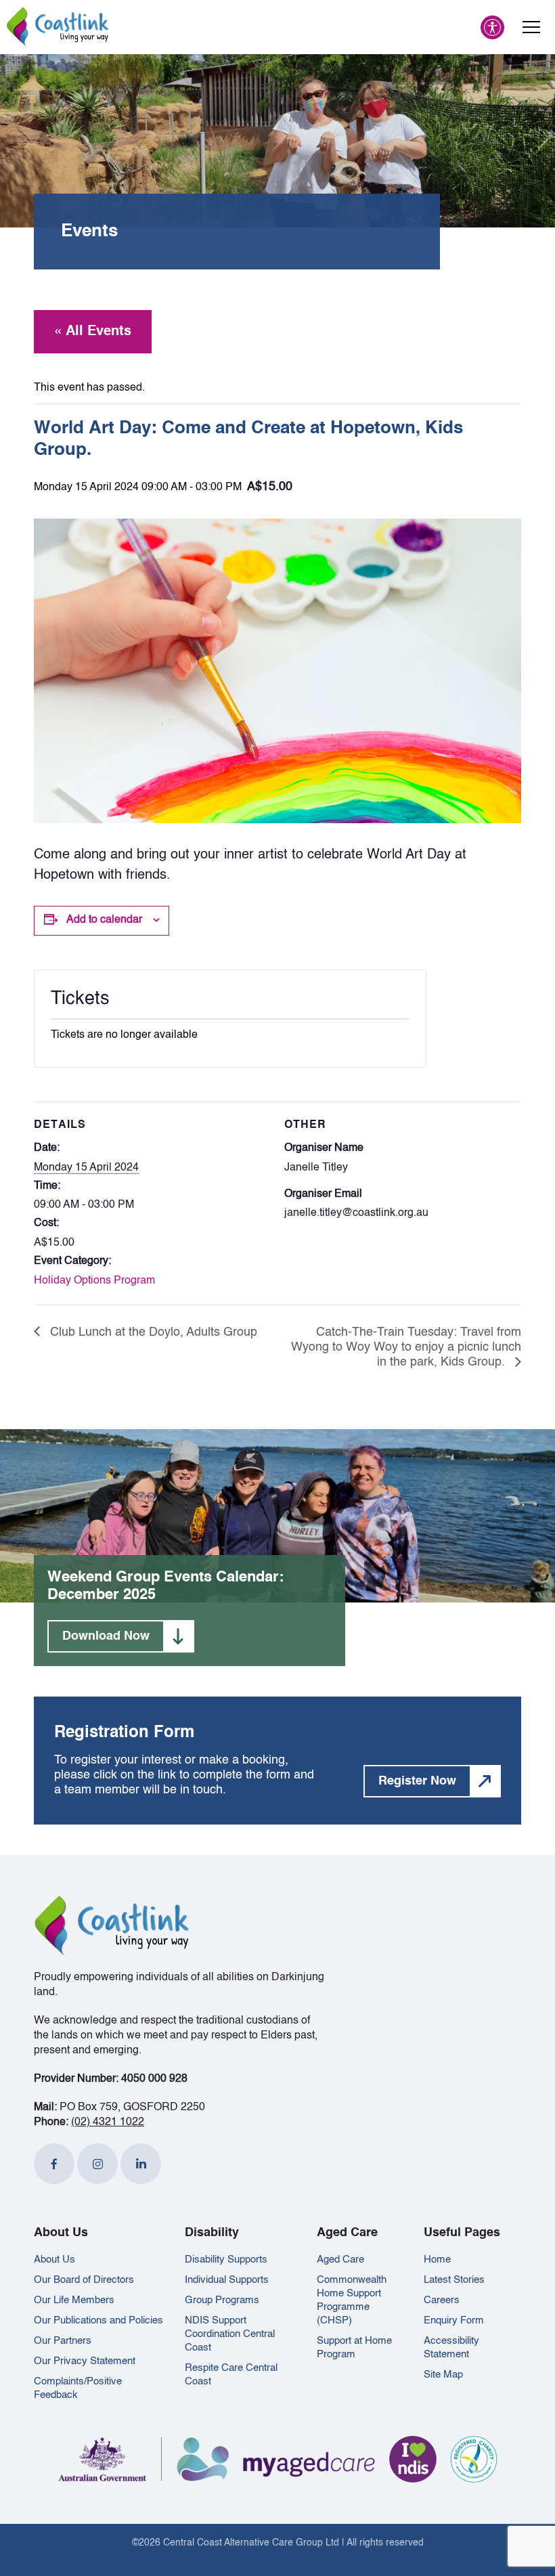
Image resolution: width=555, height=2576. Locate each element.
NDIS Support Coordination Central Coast (230, 2334)
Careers (442, 2300)
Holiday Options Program (94, 1281)
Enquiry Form (454, 2320)
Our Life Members (74, 2300)
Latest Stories (454, 2280)
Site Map (443, 2375)
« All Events (93, 332)
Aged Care (340, 2260)
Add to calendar (104, 920)
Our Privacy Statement (85, 2361)
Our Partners (63, 2341)
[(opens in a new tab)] (54, 2164)
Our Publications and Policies (98, 2320)
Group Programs (222, 2300)
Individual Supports (227, 2280)
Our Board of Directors (84, 2280)
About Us (54, 2260)
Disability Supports (226, 2260)
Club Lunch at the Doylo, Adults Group (152, 1332)
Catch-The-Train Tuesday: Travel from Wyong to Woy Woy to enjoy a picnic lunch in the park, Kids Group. (406, 1348)
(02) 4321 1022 (108, 2122)
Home (437, 2260)
